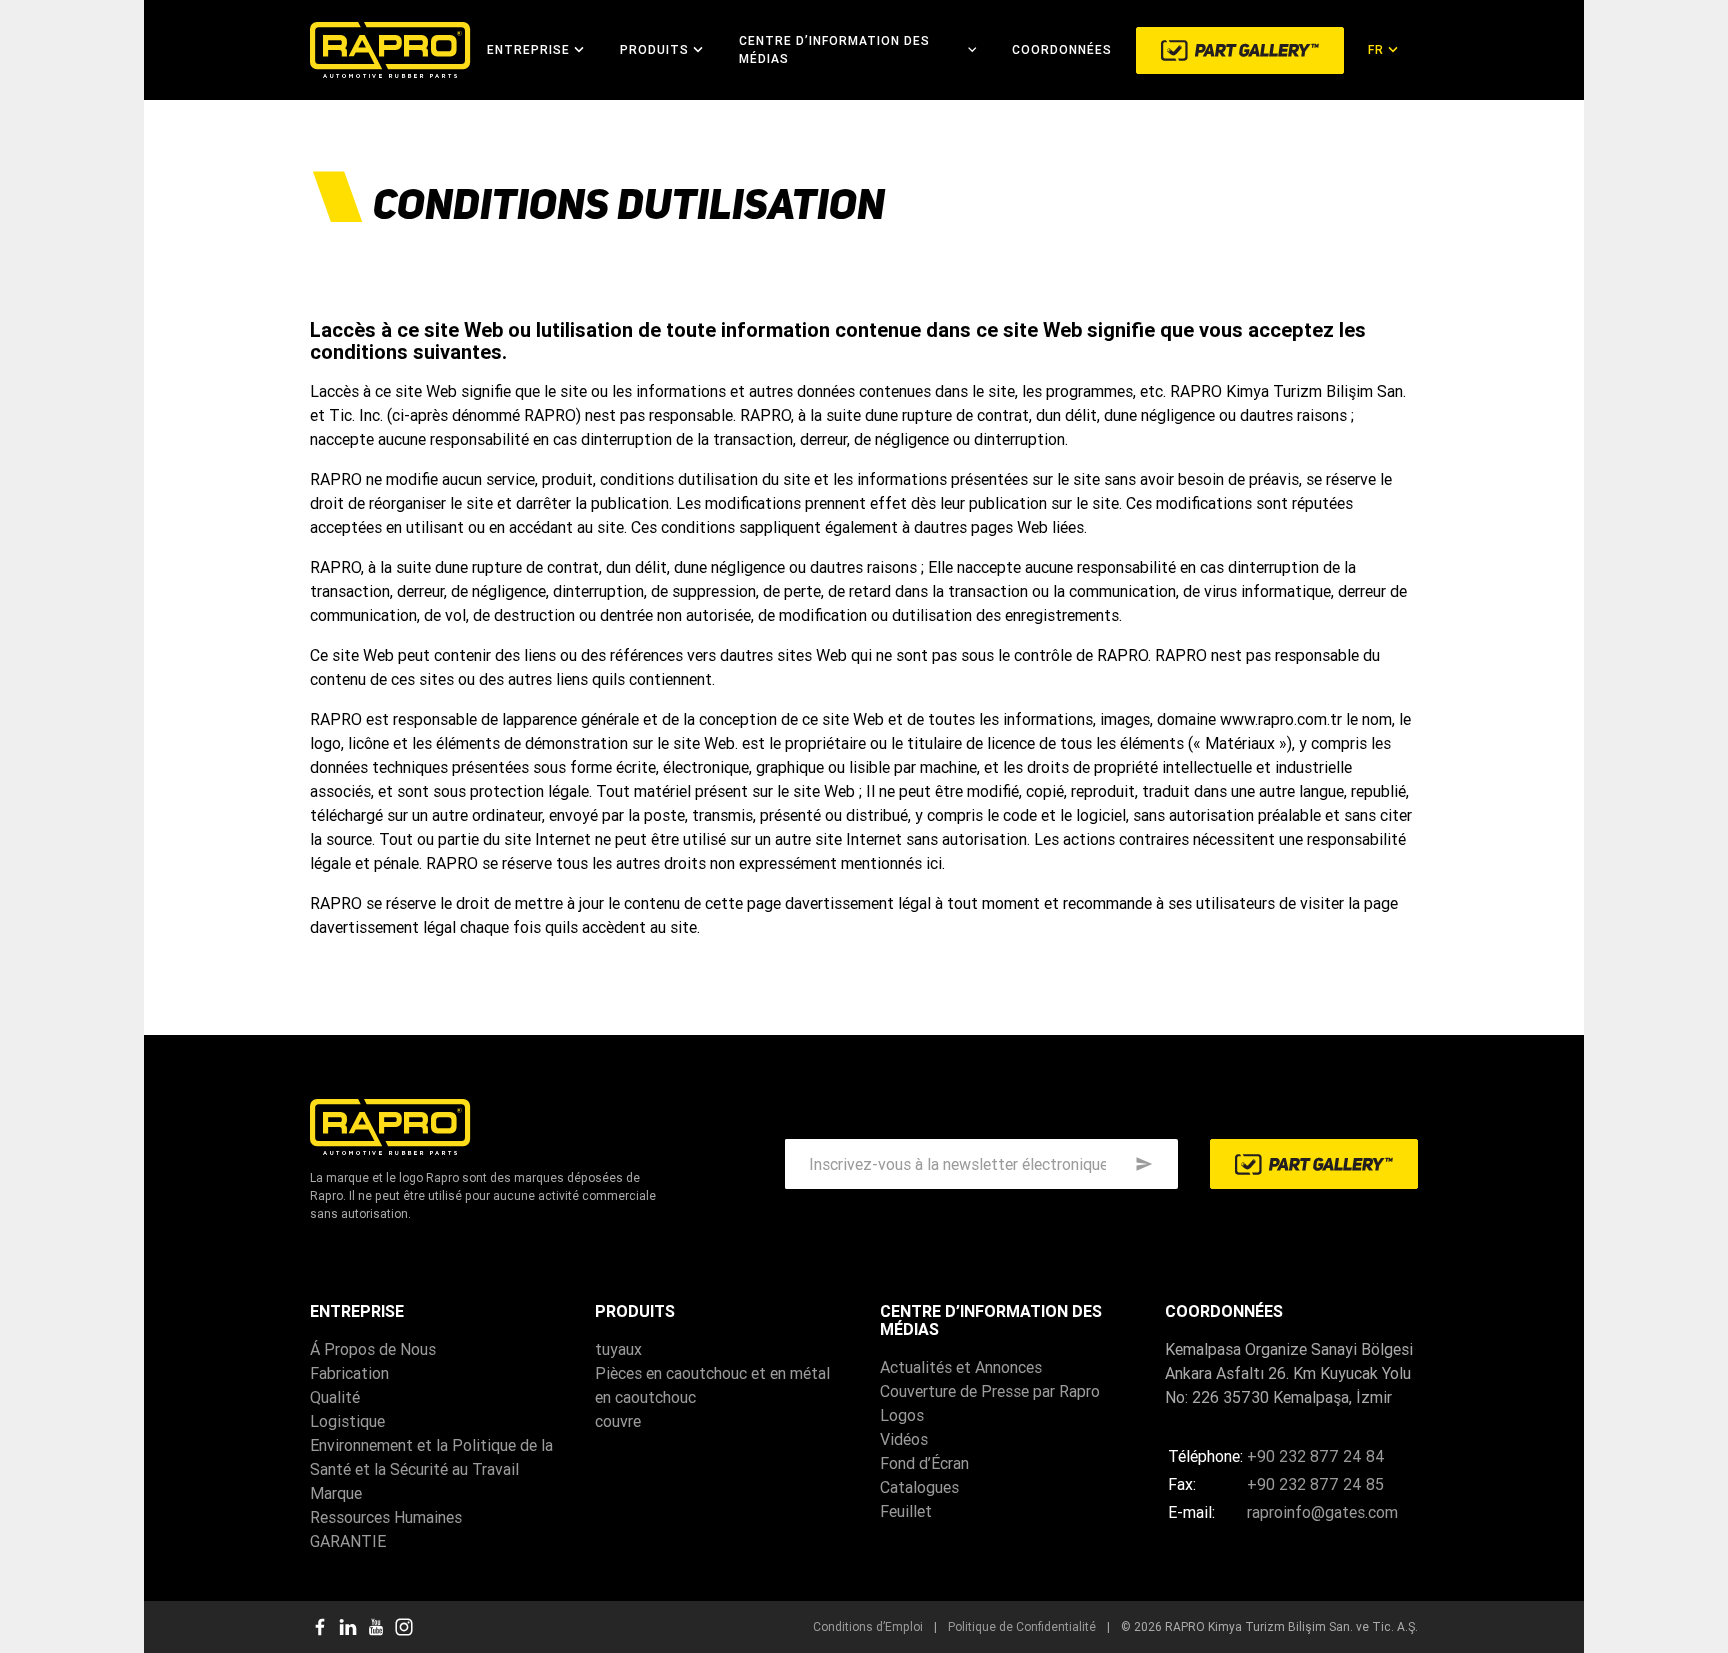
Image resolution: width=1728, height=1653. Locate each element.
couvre (618, 1421)
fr (1376, 49)
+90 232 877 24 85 (1315, 1484)
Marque (336, 1493)
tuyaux (618, 1349)
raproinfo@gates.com (1322, 1512)
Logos (902, 1415)
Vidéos (904, 1439)
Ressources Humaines (386, 1517)
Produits (654, 49)
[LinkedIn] (348, 1627)
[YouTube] (376, 1627)
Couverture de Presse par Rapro (990, 1391)
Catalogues (919, 1487)
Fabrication (349, 1373)
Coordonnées (1062, 49)
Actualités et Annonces (961, 1367)
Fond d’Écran (924, 1463)
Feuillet (906, 1511)
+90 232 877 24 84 (1316, 1456)
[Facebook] (320, 1627)
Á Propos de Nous (373, 1349)
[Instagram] (404, 1627)
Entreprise (528, 49)
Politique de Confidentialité (1022, 1626)
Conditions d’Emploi (868, 1626)
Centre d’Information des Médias (834, 49)
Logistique (347, 1421)
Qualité (335, 1397)
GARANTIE (348, 1541)
